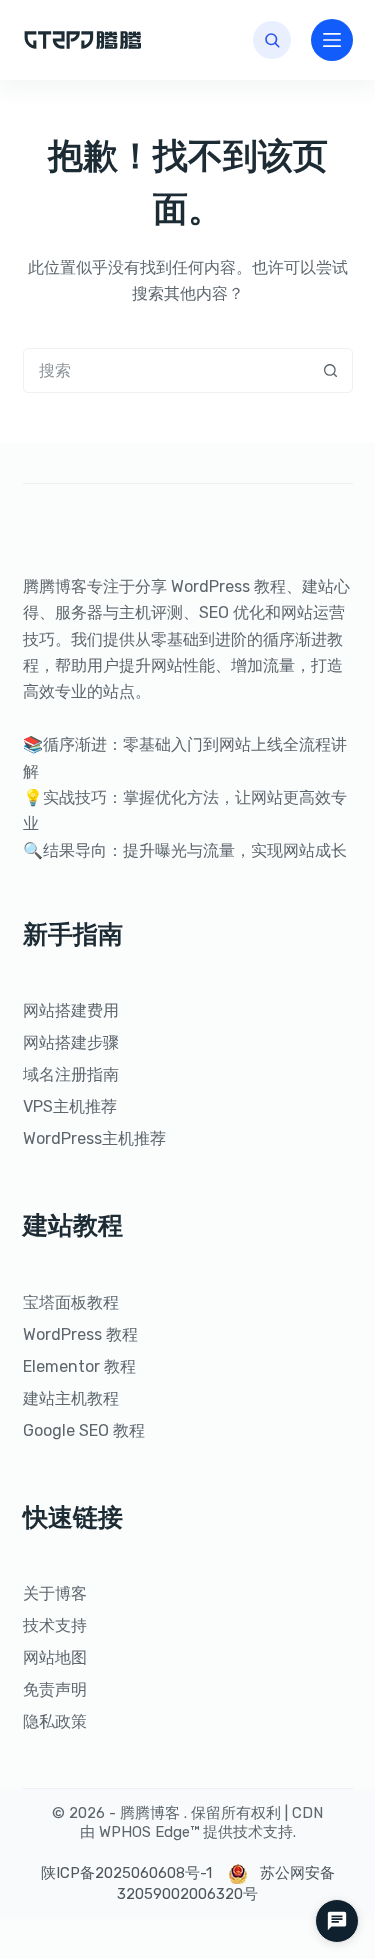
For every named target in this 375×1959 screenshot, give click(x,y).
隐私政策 (55, 1721)
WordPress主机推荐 (94, 1138)
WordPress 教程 (80, 1334)
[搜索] (272, 40)
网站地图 (55, 1657)
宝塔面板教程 (71, 1302)
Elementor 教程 (79, 1366)
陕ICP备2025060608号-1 (126, 1873)
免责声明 (55, 1689)
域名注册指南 (71, 1074)
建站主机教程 (71, 1398)
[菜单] (332, 40)
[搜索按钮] (330, 370)
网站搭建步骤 (71, 1042)
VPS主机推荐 (70, 1106)
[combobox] (166, 370)
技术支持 (55, 1625)
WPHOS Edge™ (149, 1832)
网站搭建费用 (71, 1010)
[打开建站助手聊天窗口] (337, 1921)
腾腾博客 (150, 1813)
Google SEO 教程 (84, 1430)
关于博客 (55, 1593)
